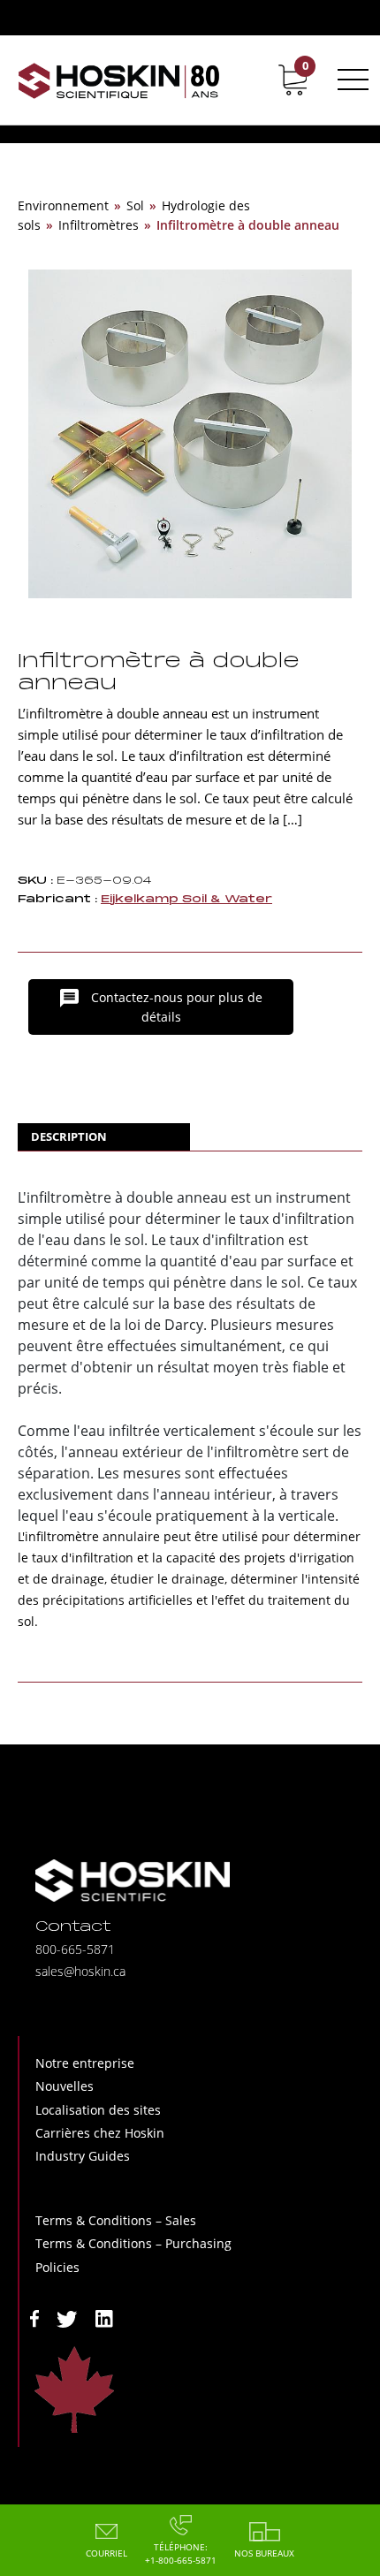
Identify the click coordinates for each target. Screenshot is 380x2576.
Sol (135, 205)
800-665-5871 (75, 1949)
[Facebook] (34, 2318)
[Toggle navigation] (350, 80)
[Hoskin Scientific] (119, 80)
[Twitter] (67, 2318)
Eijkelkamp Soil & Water (186, 899)
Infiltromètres (99, 225)
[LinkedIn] (104, 2318)
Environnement (63, 205)
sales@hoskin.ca (80, 1971)
